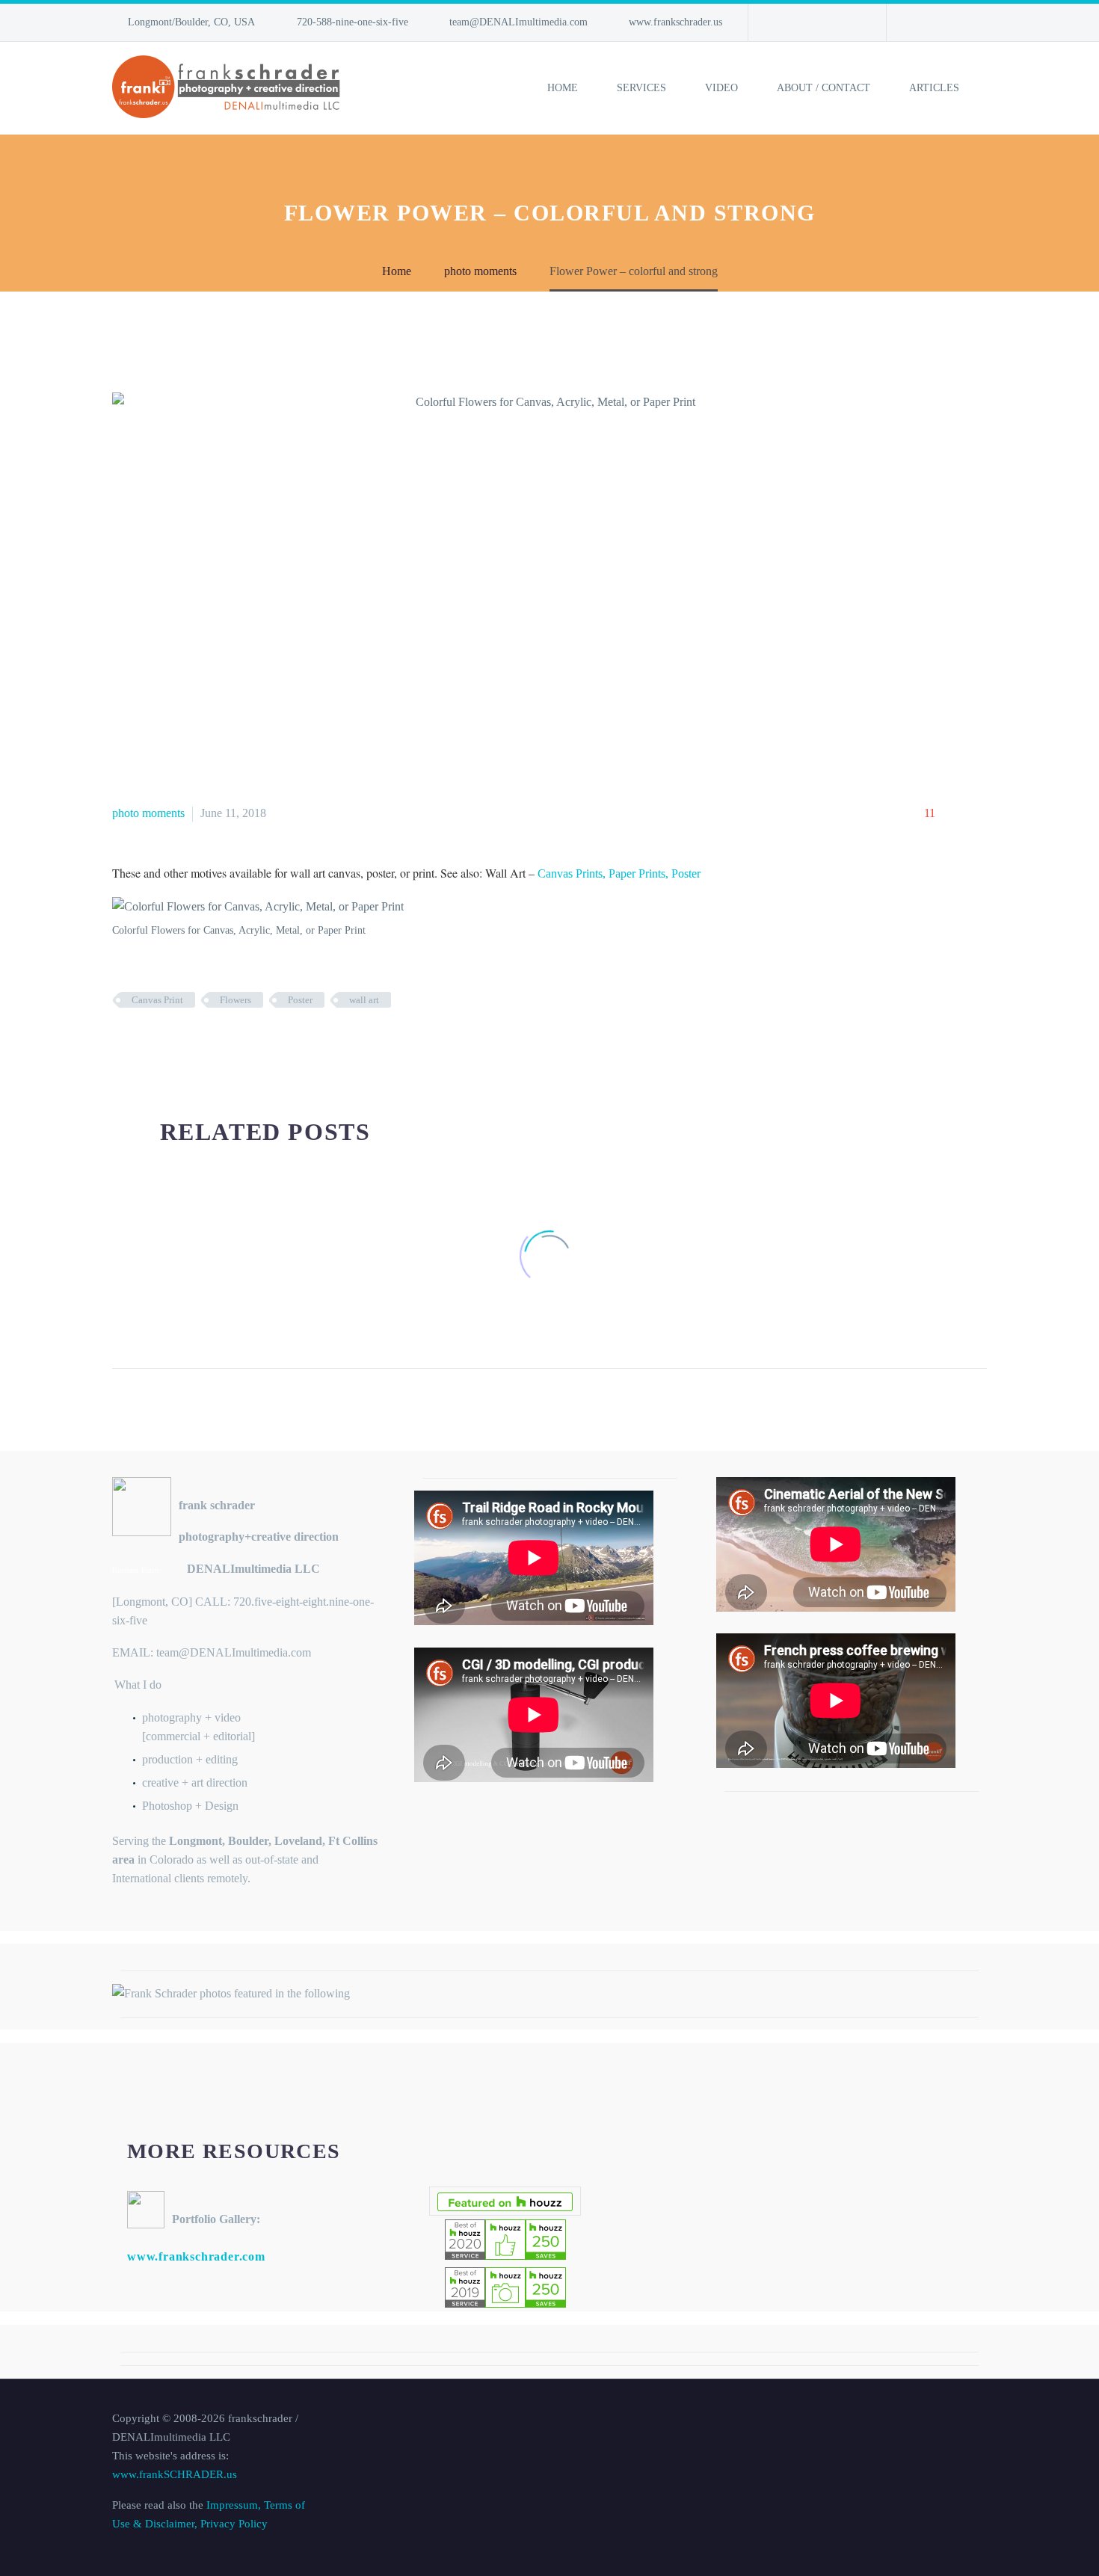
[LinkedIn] (782, 22)
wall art (364, 1000)
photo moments (148, 813)
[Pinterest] (167, 1044)
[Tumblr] (189, 1044)
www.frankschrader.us (675, 22)
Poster (300, 1000)
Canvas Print (157, 1000)
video (721, 88)
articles (934, 88)
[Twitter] (144, 1044)
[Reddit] (234, 1044)
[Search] (988, 88)
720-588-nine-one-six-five (353, 22)
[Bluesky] (827, 22)
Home (563, 88)
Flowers (235, 1000)
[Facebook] (122, 1044)
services (641, 88)
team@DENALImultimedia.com (518, 22)
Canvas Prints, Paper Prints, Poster (619, 873)
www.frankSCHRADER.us (175, 2474)
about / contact (824, 88)
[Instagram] (804, 22)
